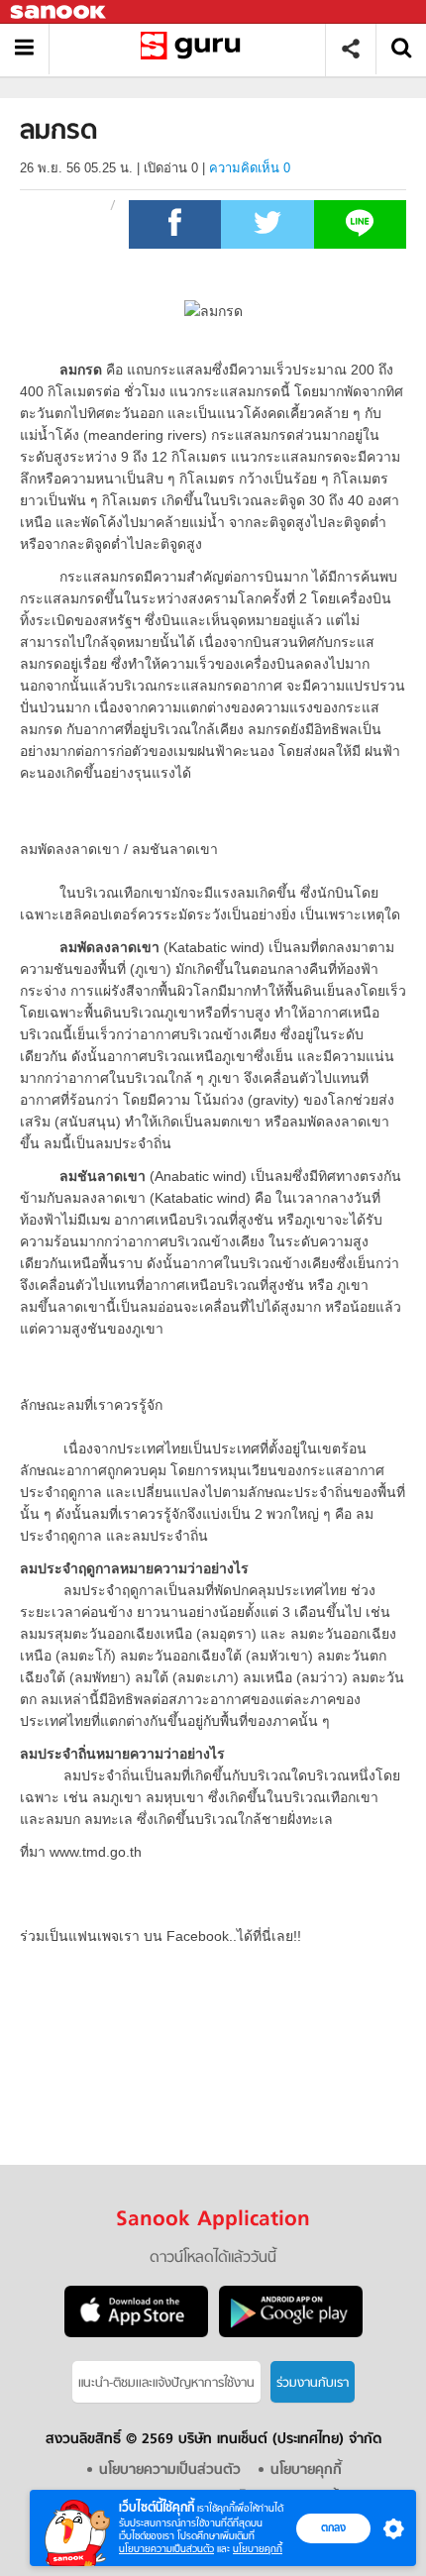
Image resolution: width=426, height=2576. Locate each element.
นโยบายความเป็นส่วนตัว (166, 2549)
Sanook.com (59, 12)
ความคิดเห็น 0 (250, 168)
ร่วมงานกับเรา (313, 2383)
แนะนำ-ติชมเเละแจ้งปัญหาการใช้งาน (166, 2383)
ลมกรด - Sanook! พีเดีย (195, 49)
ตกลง (333, 2527)
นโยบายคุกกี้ (258, 2549)
